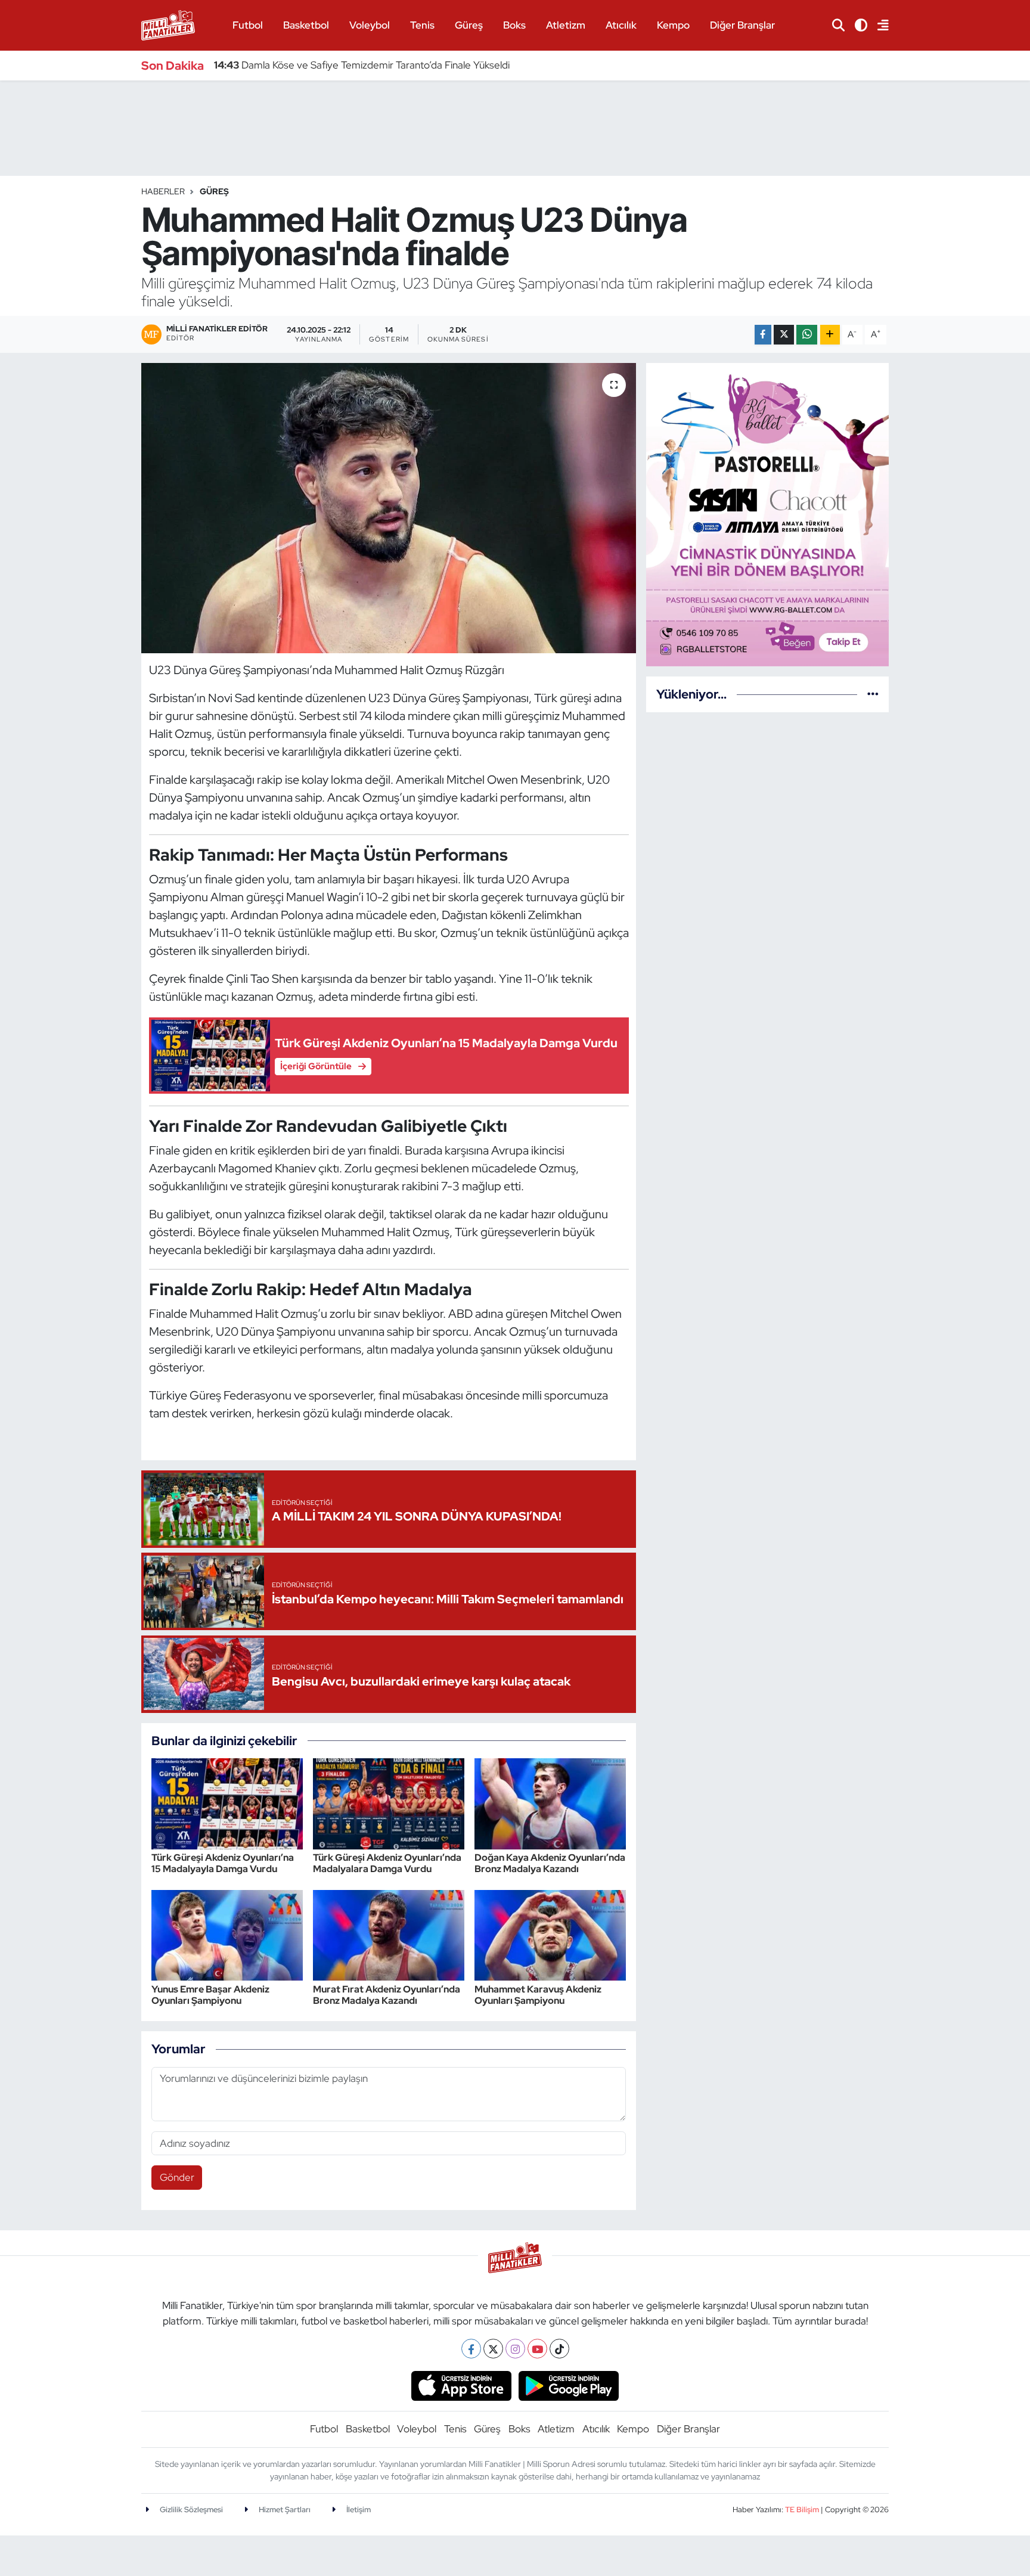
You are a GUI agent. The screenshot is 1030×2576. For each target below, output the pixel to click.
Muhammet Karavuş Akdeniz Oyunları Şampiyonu (538, 1995)
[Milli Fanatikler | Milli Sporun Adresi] (168, 24)
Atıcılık (621, 25)
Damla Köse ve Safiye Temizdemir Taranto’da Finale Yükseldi (362, 65)
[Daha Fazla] (830, 335)
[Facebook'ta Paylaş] (763, 335)
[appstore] (461, 2385)
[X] (493, 2349)
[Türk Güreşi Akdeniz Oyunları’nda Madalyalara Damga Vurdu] (389, 1803)
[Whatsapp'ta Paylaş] (807, 335)
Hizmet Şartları (284, 2510)
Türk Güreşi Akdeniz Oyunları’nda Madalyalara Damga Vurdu (387, 1863)
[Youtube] (537, 2349)
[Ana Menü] (878, 25)
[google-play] (569, 2385)
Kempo (673, 25)
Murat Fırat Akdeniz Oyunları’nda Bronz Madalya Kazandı (387, 1995)
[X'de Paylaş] (784, 335)
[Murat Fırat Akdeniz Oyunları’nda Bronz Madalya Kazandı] (389, 1934)
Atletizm (566, 25)
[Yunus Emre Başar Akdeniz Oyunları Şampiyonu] (227, 1934)
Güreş (469, 25)
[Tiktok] (559, 2349)
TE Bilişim (802, 2510)
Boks (514, 25)
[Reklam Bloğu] (767, 514)
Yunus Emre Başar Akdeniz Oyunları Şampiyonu (210, 1995)
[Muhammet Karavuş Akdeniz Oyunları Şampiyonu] (550, 1934)
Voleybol (370, 25)
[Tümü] (873, 694)
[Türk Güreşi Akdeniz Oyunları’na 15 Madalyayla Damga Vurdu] (227, 1803)
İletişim (358, 2510)
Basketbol (306, 25)
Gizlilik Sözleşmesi (190, 2510)
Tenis (422, 25)
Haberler (163, 191)
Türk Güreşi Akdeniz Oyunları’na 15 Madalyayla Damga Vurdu (223, 1863)
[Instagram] (515, 2349)
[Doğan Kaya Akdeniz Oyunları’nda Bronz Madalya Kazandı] (550, 1803)
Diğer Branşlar (742, 25)
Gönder (177, 2177)
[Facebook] (471, 2349)
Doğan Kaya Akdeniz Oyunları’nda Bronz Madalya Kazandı (550, 1863)
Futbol (248, 25)
